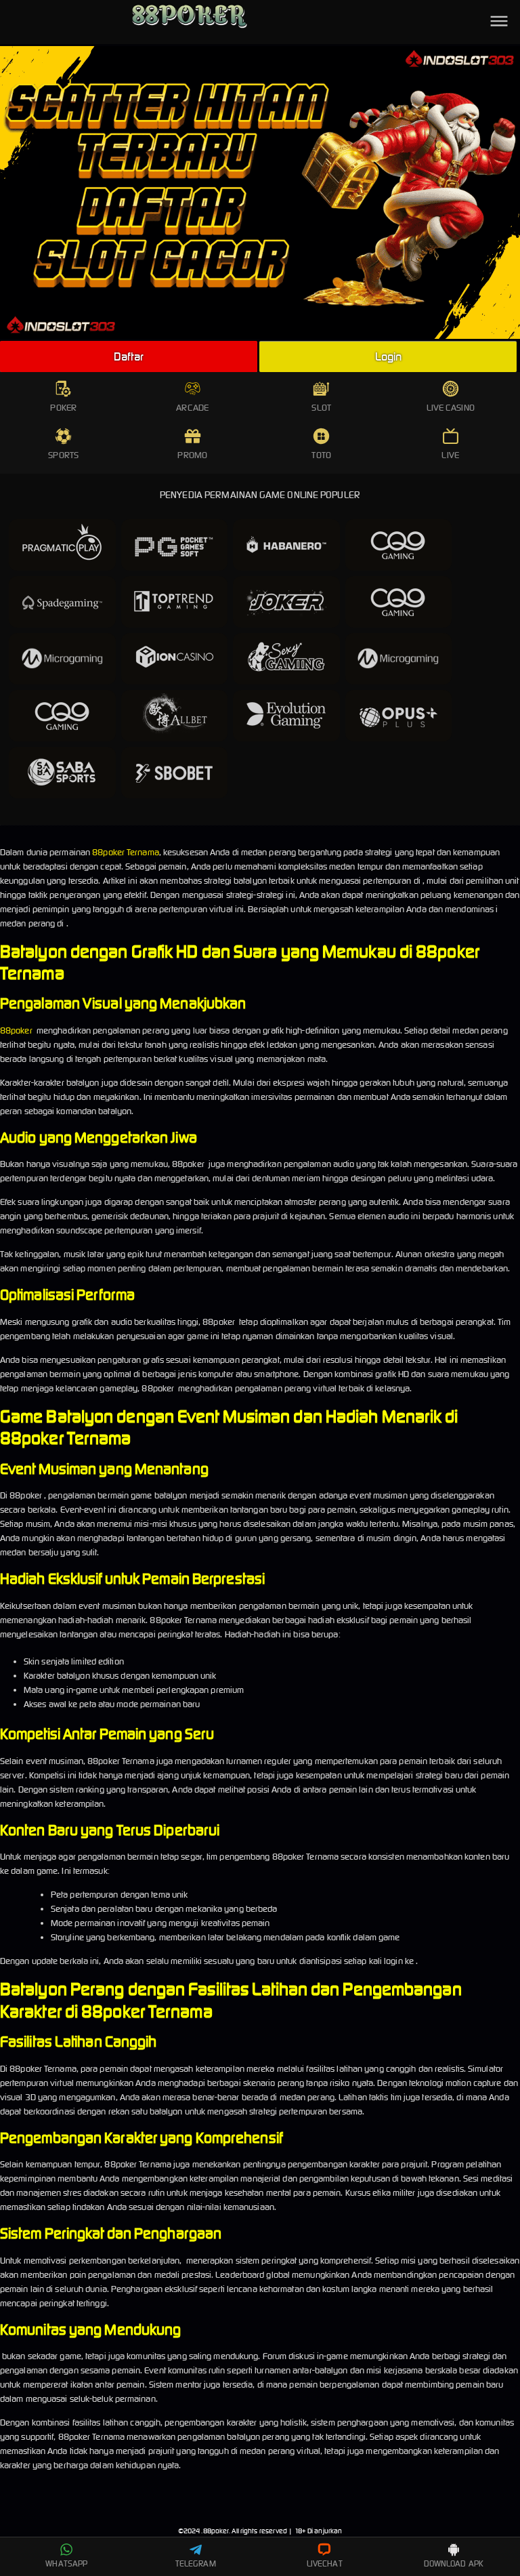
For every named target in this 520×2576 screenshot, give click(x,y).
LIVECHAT (325, 2563)
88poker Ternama (126, 852)
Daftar (129, 356)
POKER (63, 408)
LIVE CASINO (451, 408)
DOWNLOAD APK (454, 2563)
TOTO (321, 455)
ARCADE (192, 408)
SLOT (321, 408)
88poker (16, 1030)
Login (389, 356)
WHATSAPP (66, 2563)
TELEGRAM (196, 2563)
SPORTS (63, 455)
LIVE (450, 455)
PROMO (192, 455)
